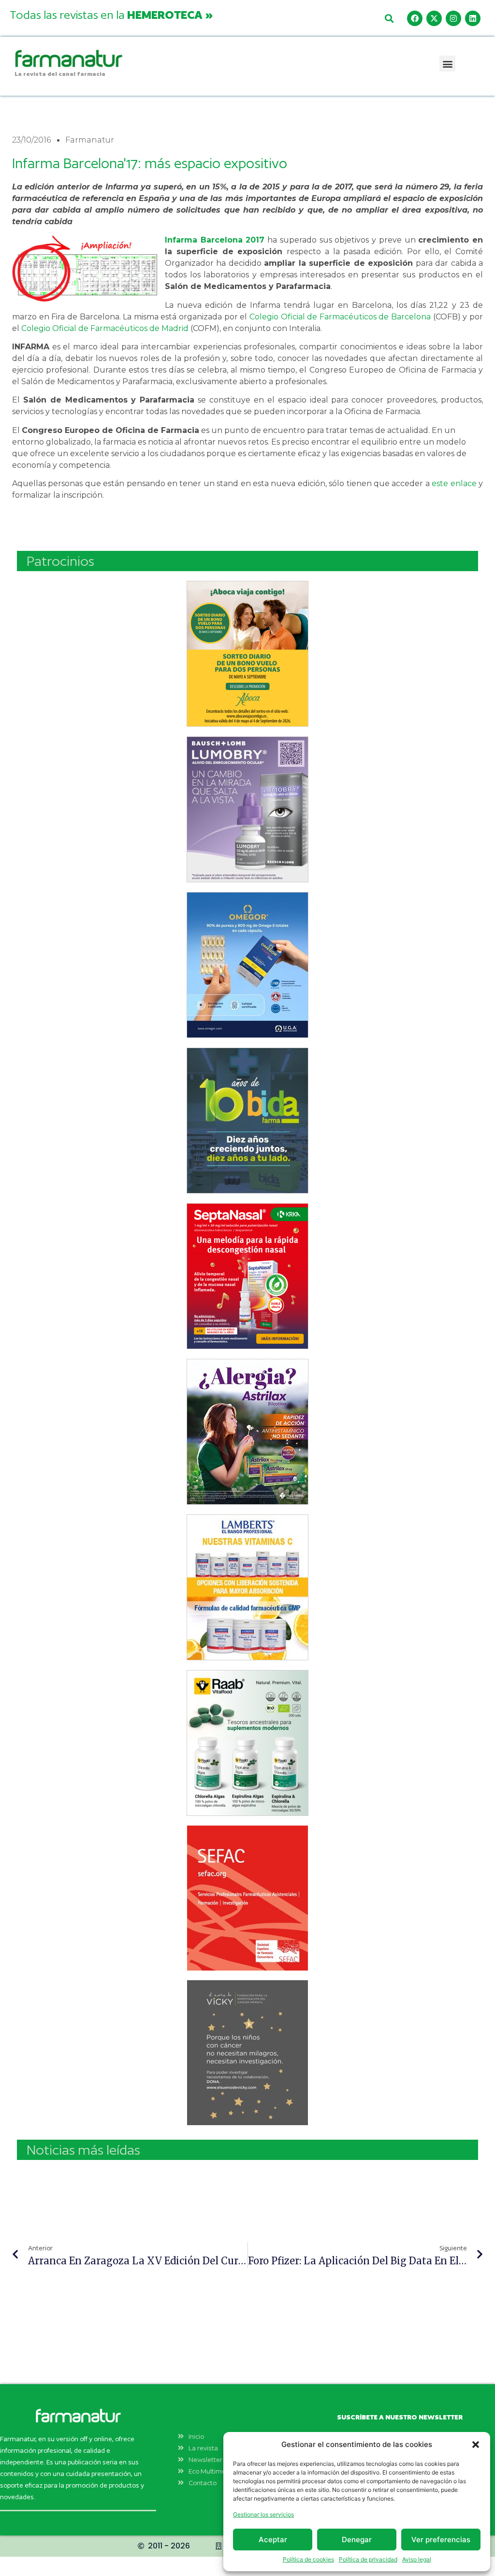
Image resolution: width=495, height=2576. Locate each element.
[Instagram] (453, 18)
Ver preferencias (441, 2540)
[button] (476, 2445)
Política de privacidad (368, 2559)
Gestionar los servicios (263, 2514)
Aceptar (273, 2540)
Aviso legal (417, 2559)
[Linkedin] (473, 18)
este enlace (454, 483)
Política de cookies (308, 2559)
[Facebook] (415, 18)
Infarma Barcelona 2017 (215, 240)
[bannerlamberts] (247, 654)
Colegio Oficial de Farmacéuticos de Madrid (105, 328)
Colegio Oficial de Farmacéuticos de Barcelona (340, 317)
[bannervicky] (247, 2053)
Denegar (357, 2540)
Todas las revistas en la (111, 14)
